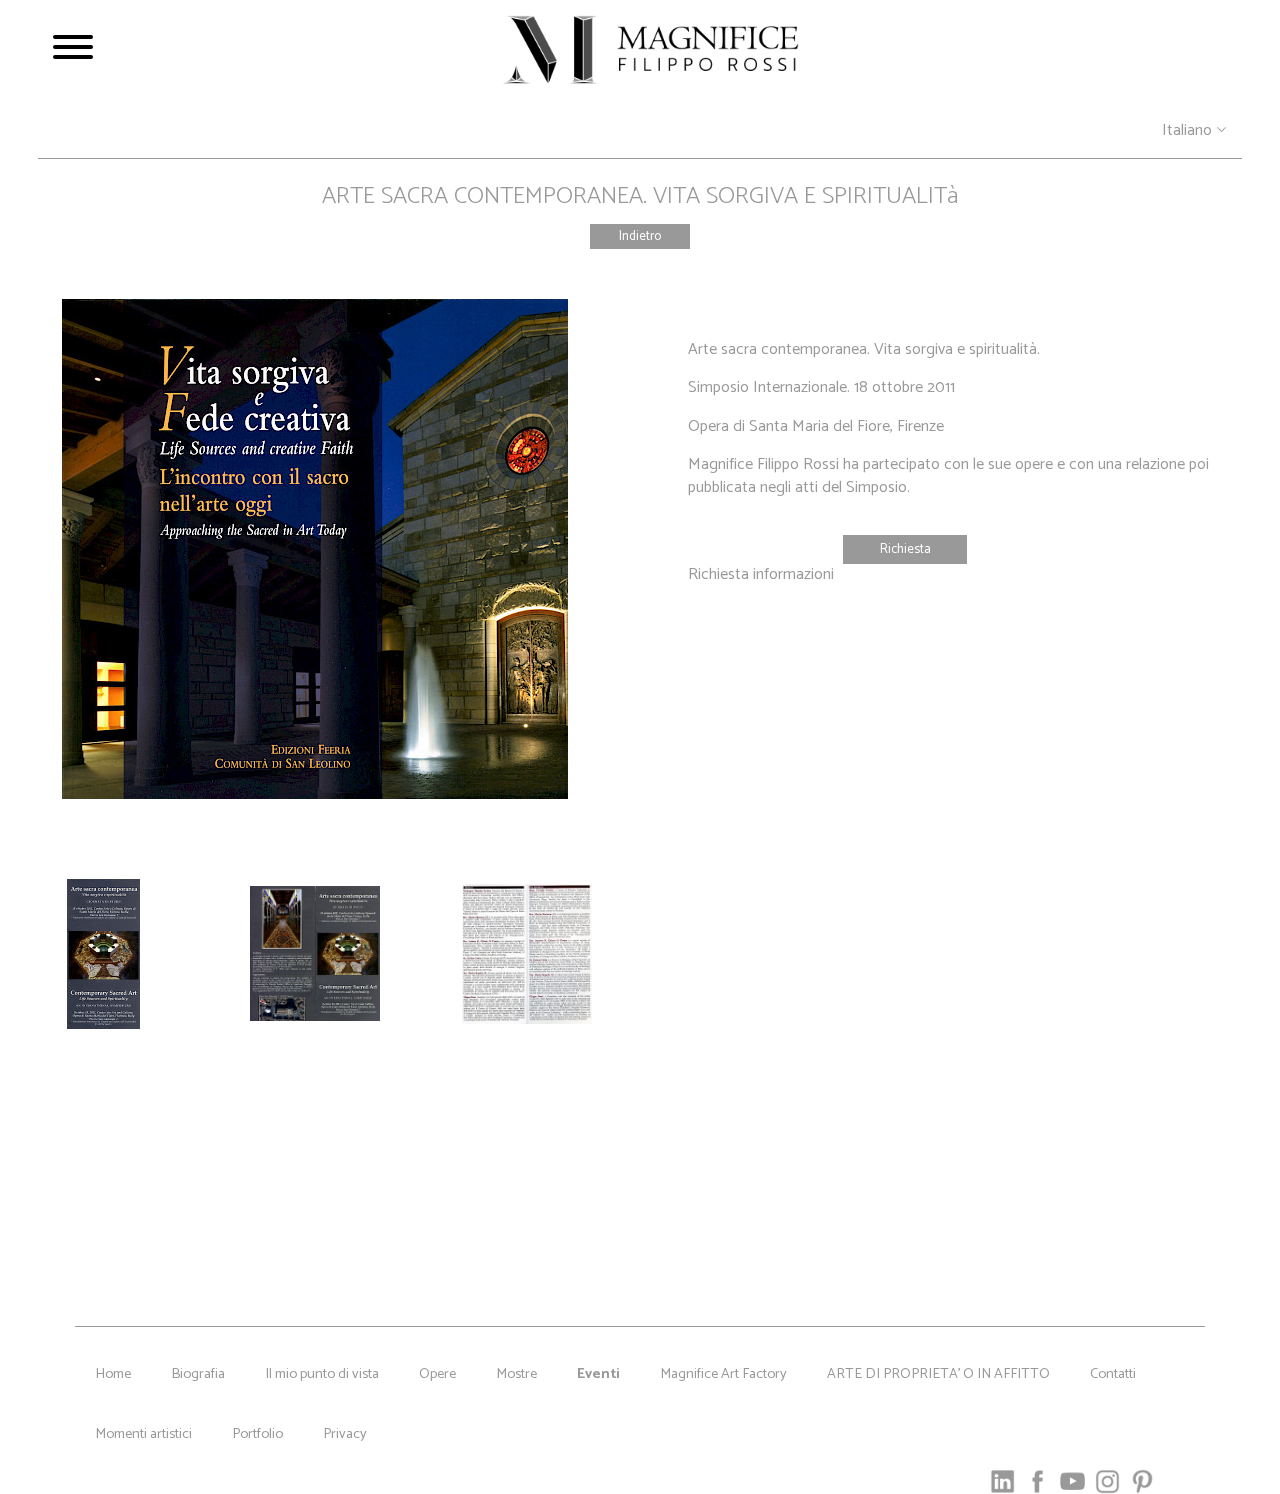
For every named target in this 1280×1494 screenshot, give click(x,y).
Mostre (516, 1374)
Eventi (598, 1374)
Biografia (198, 1374)
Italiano (1187, 131)
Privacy (345, 1434)
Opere (437, 1374)
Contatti (1113, 1374)
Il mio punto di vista (322, 1374)
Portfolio (257, 1434)
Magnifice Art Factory (723, 1374)
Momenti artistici (143, 1434)
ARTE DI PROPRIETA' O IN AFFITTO (938, 1374)
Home (113, 1374)
